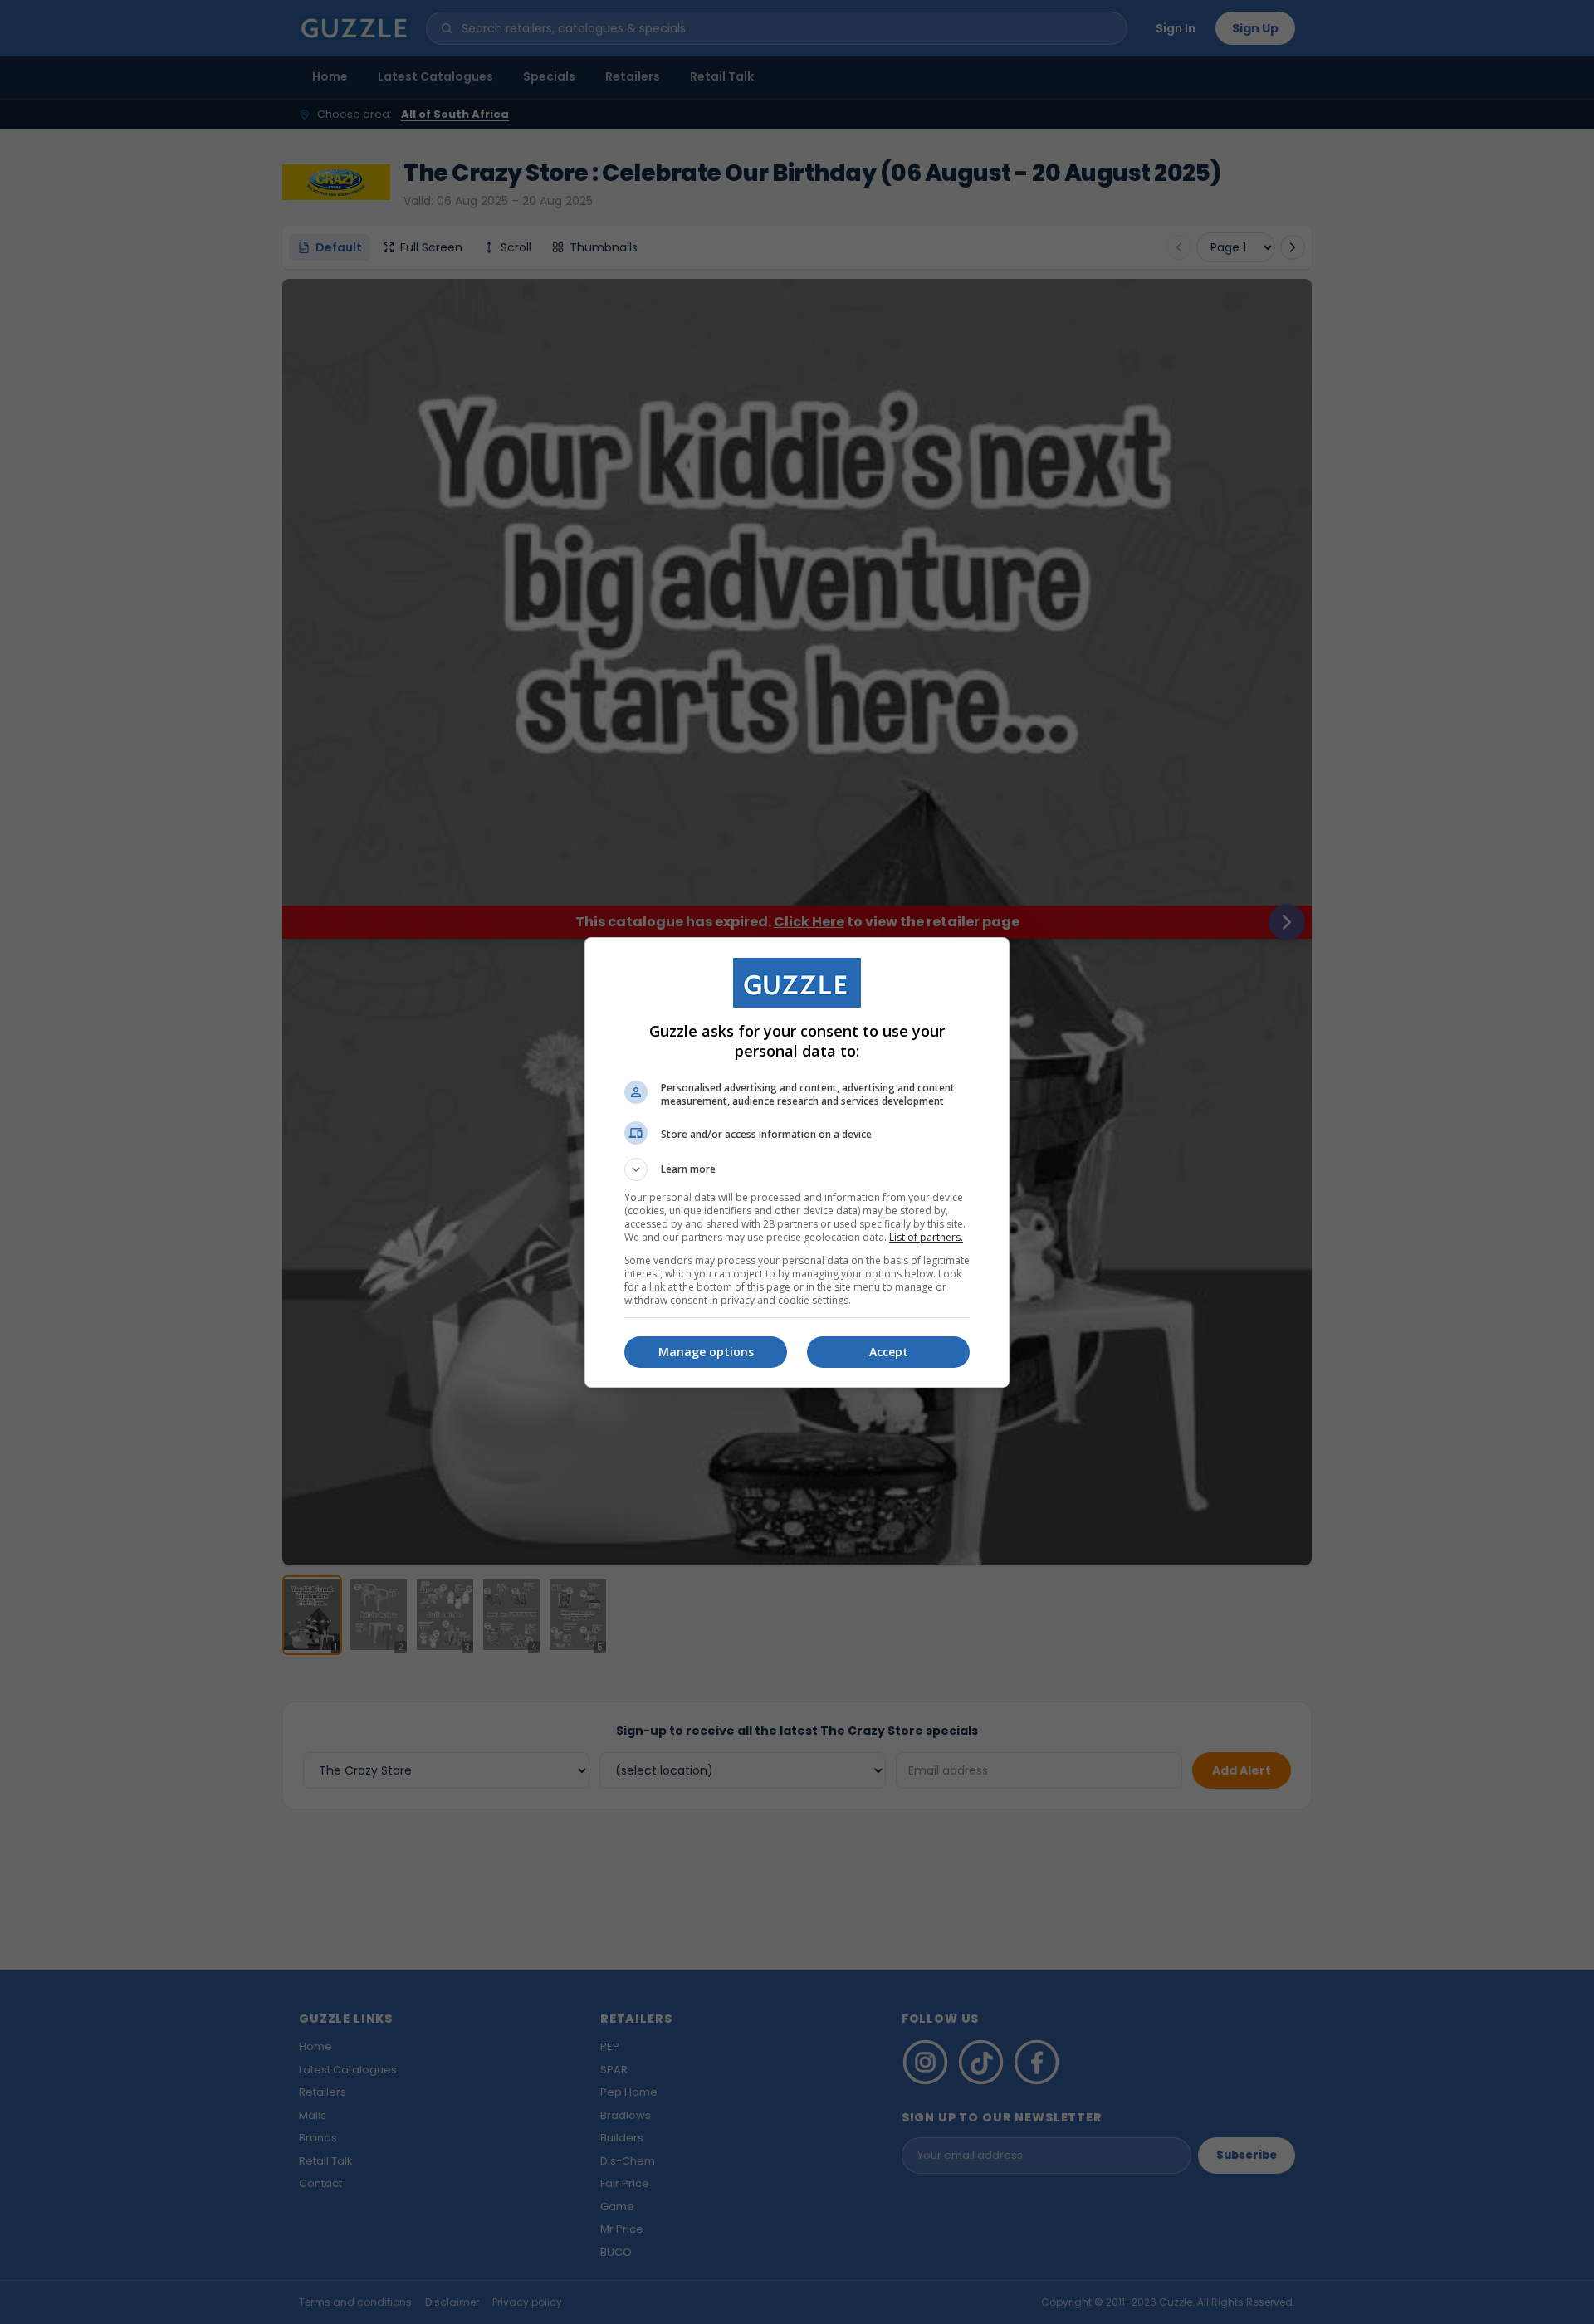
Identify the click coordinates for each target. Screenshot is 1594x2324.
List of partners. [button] (926, 1237)
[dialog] (797, 1162)
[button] (797, 1169)
